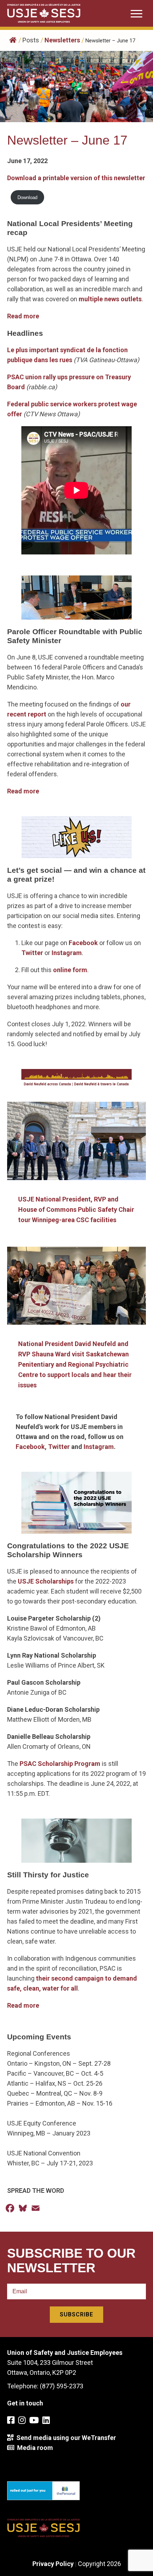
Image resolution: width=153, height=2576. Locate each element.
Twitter (33, 953)
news (112, 299)
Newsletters (62, 40)
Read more (23, 316)
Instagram (67, 953)
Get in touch (25, 2403)
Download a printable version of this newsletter (76, 178)
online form (70, 970)
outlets (131, 299)
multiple (91, 299)
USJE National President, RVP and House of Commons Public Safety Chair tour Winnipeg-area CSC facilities (76, 1209)
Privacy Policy (53, 2564)
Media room (34, 2448)
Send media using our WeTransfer (65, 2438)
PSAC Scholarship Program (60, 1764)
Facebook (84, 943)
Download (27, 197)
